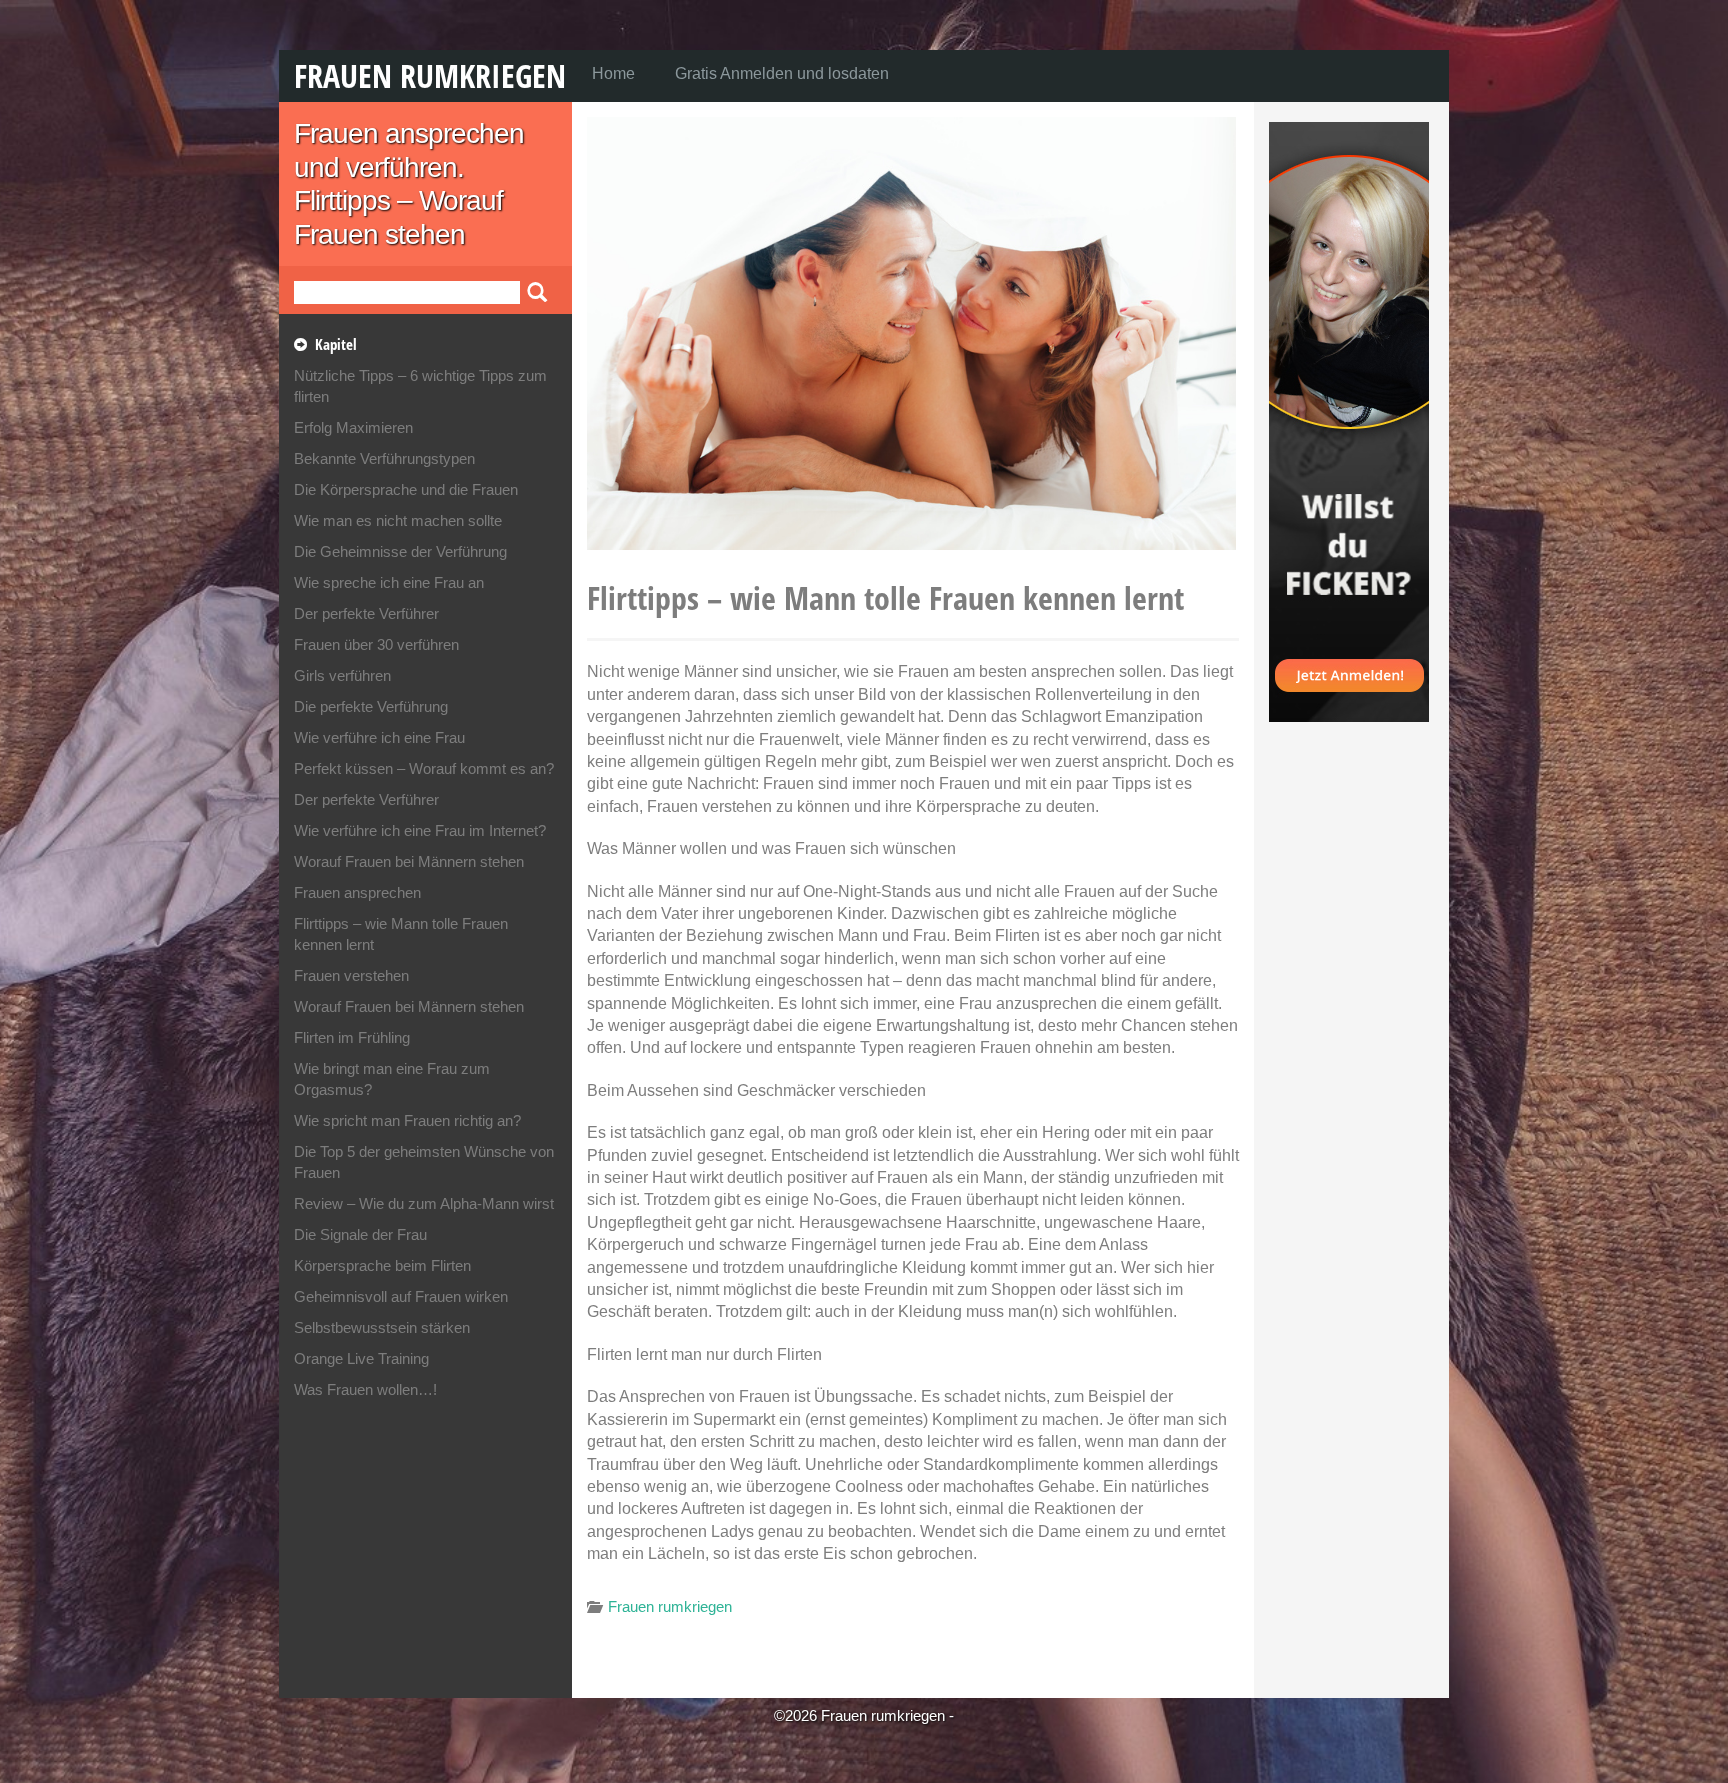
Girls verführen (342, 675)
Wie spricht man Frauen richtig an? (407, 1120)
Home (613, 73)
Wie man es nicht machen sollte (398, 520)
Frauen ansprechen (357, 892)
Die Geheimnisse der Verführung (400, 551)
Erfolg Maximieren (353, 427)
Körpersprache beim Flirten (382, 1265)
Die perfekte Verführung (371, 706)
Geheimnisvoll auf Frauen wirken (401, 1296)
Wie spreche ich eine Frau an (389, 582)
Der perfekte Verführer (366, 613)
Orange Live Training (361, 1358)
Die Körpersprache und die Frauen (406, 489)
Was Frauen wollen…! (365, 1389)
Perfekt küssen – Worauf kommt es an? (424, 768)
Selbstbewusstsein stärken (382, 1327)
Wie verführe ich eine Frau (379, 737)
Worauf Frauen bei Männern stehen (409, 861)
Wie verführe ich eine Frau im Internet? (420, 830)
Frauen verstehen (351, 975)
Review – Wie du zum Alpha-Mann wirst (424, 1203)
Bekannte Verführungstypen (384, 458)
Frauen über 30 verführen (376, 644)
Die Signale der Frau (360, 1234)
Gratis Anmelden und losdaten (782, 73)
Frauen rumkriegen (430, 75)
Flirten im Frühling (352, 1037)
